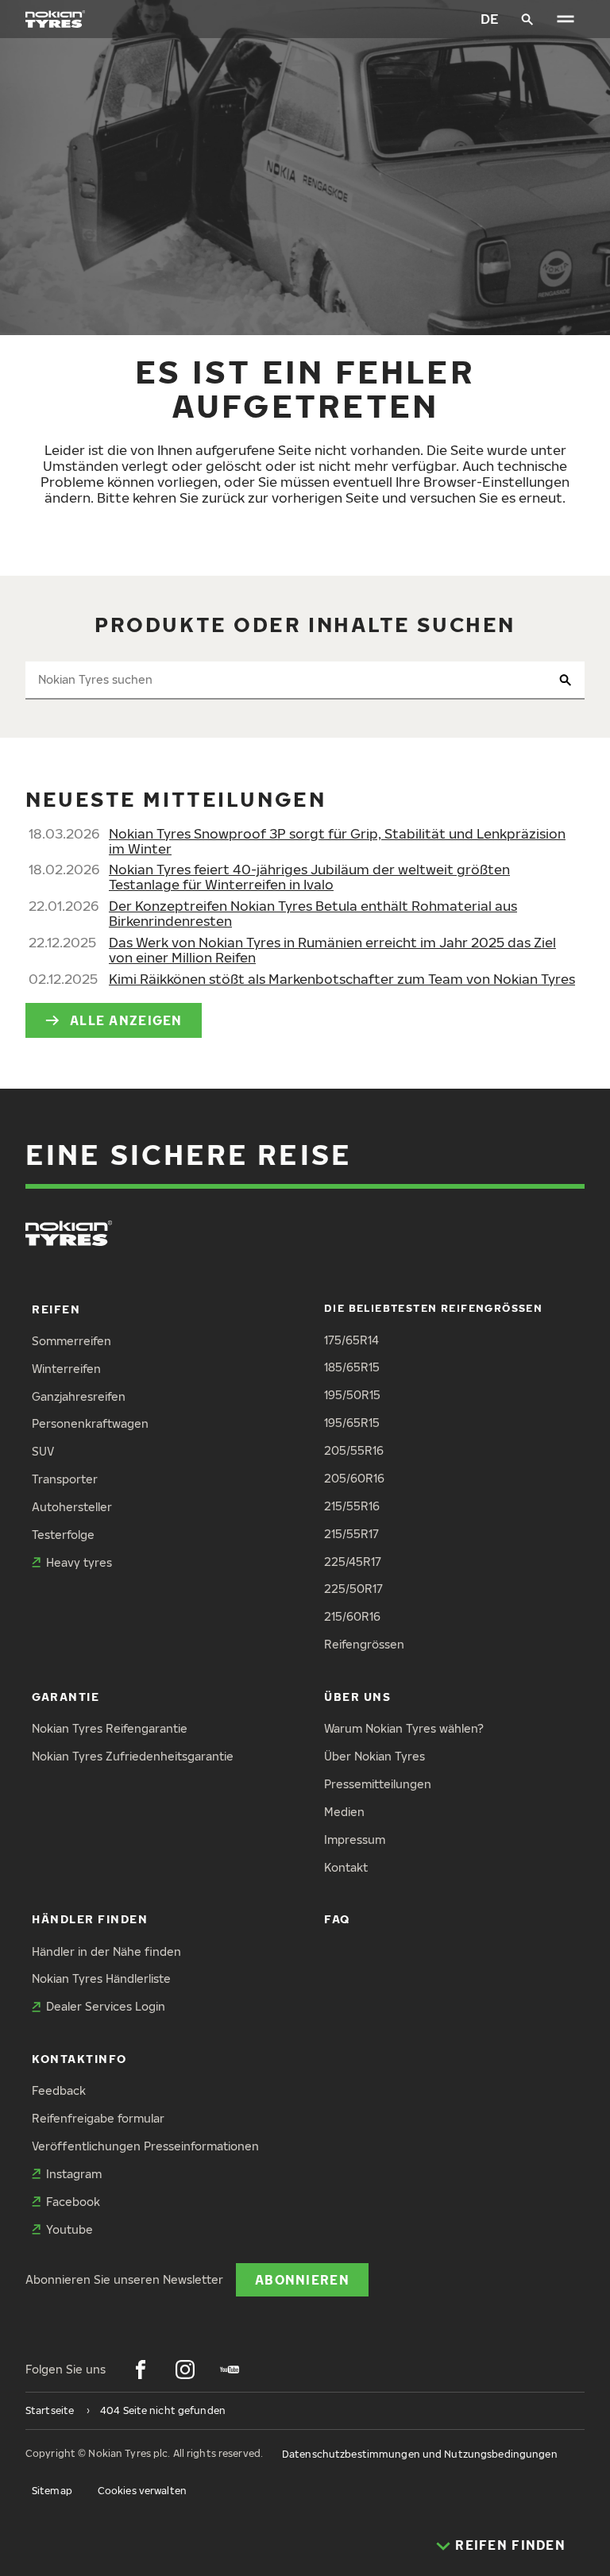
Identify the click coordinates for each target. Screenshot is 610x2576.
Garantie (66, 1697)
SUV (43, 1451)
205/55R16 (354, 1450)
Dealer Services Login (106, 2006)
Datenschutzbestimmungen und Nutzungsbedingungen (420, 2454)
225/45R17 (353, 1562)
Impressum (355, 1839)
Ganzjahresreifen (79, 1396)
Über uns (357, 1697)
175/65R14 (351, 1340)
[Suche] (527, 19)
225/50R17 (353, 1589)
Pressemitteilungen (378, 1784)
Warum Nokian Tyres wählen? (404, 1728)
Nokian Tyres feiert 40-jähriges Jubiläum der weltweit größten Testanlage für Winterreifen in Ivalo (309, 877)
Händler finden (90, 1919)
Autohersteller (72, 1507)
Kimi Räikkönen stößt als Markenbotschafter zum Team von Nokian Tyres (342, 979)
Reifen (56, 1309)
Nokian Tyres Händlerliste (101, 1978)
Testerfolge (63, 1535)
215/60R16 (352, 1616)
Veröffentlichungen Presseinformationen (145, 2146)
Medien (344, 1812)
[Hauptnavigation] (566, 19)
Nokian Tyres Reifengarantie (110, 1728)
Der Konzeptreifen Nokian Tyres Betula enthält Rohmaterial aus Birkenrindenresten (313, 913)
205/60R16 (354, 1478)
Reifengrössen (364, 1644)
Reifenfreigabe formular (98, 2118)
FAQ (337, 1919)
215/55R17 (351, 1534)
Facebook (73, 2202)
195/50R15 (352, 1395)
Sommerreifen (71, 1341)
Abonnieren (302, 2279)
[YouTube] (230, 2370)
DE (490, 19)
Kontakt (346, 1867)
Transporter (65, 1479)
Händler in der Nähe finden (106, 1951)
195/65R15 (352, 1423)
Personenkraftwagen (90, 1423)
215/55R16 (352, 1506)
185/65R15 (352, 1367)
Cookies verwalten (142, 2491)
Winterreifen (66, 1369)
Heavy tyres (79, 1562)
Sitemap (52, 2491)
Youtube (69, 2229)
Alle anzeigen (126, 1020)
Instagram (74, 2174)
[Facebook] (141, 2370)
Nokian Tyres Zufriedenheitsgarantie (133, 1756)
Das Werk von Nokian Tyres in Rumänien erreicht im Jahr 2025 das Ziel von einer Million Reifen (332, 950)
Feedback (59, 2090)
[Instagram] (185, 2370)
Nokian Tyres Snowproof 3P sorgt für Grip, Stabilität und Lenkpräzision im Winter (337, 841)
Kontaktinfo (79, 2059)
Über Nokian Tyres (374, 1756)
